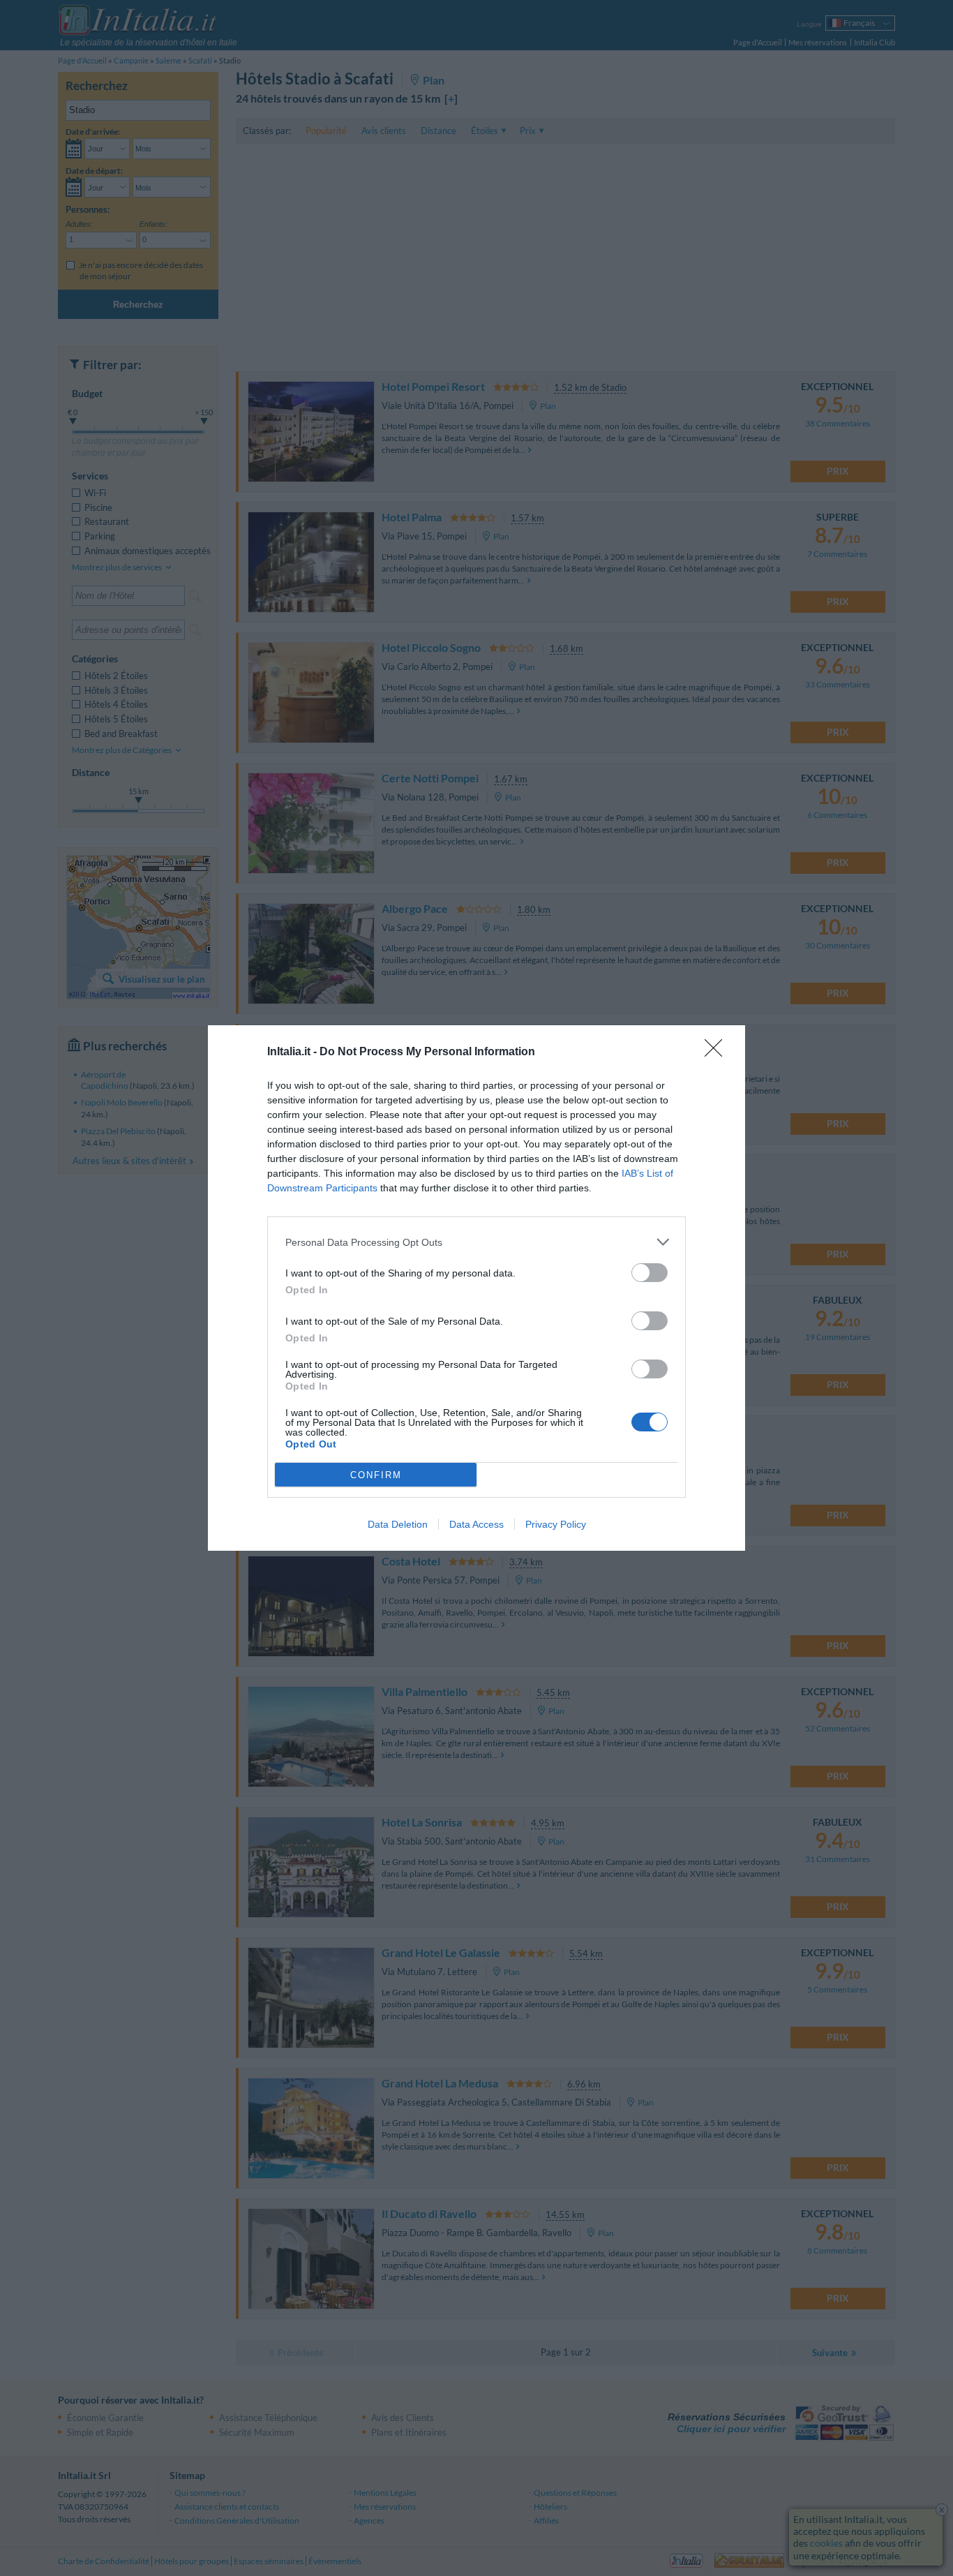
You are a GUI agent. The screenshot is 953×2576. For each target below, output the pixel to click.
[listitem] (476, 1242)
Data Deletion (398, 1524)
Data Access (476, 1524)
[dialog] (476, 1288)
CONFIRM (376, 1475)
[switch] (650, 1273)
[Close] (718, 1052)
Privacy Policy (556, 1524)
